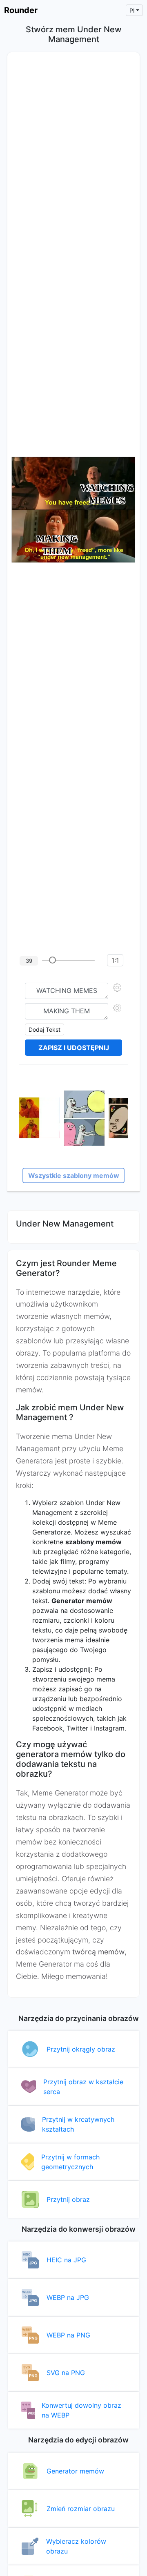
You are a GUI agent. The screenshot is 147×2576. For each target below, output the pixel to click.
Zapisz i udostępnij (74, 1048)
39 (29, 961)
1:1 (115, 960)
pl (132, 10)
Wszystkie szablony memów (74, 1175)
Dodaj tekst (45, 1029)
